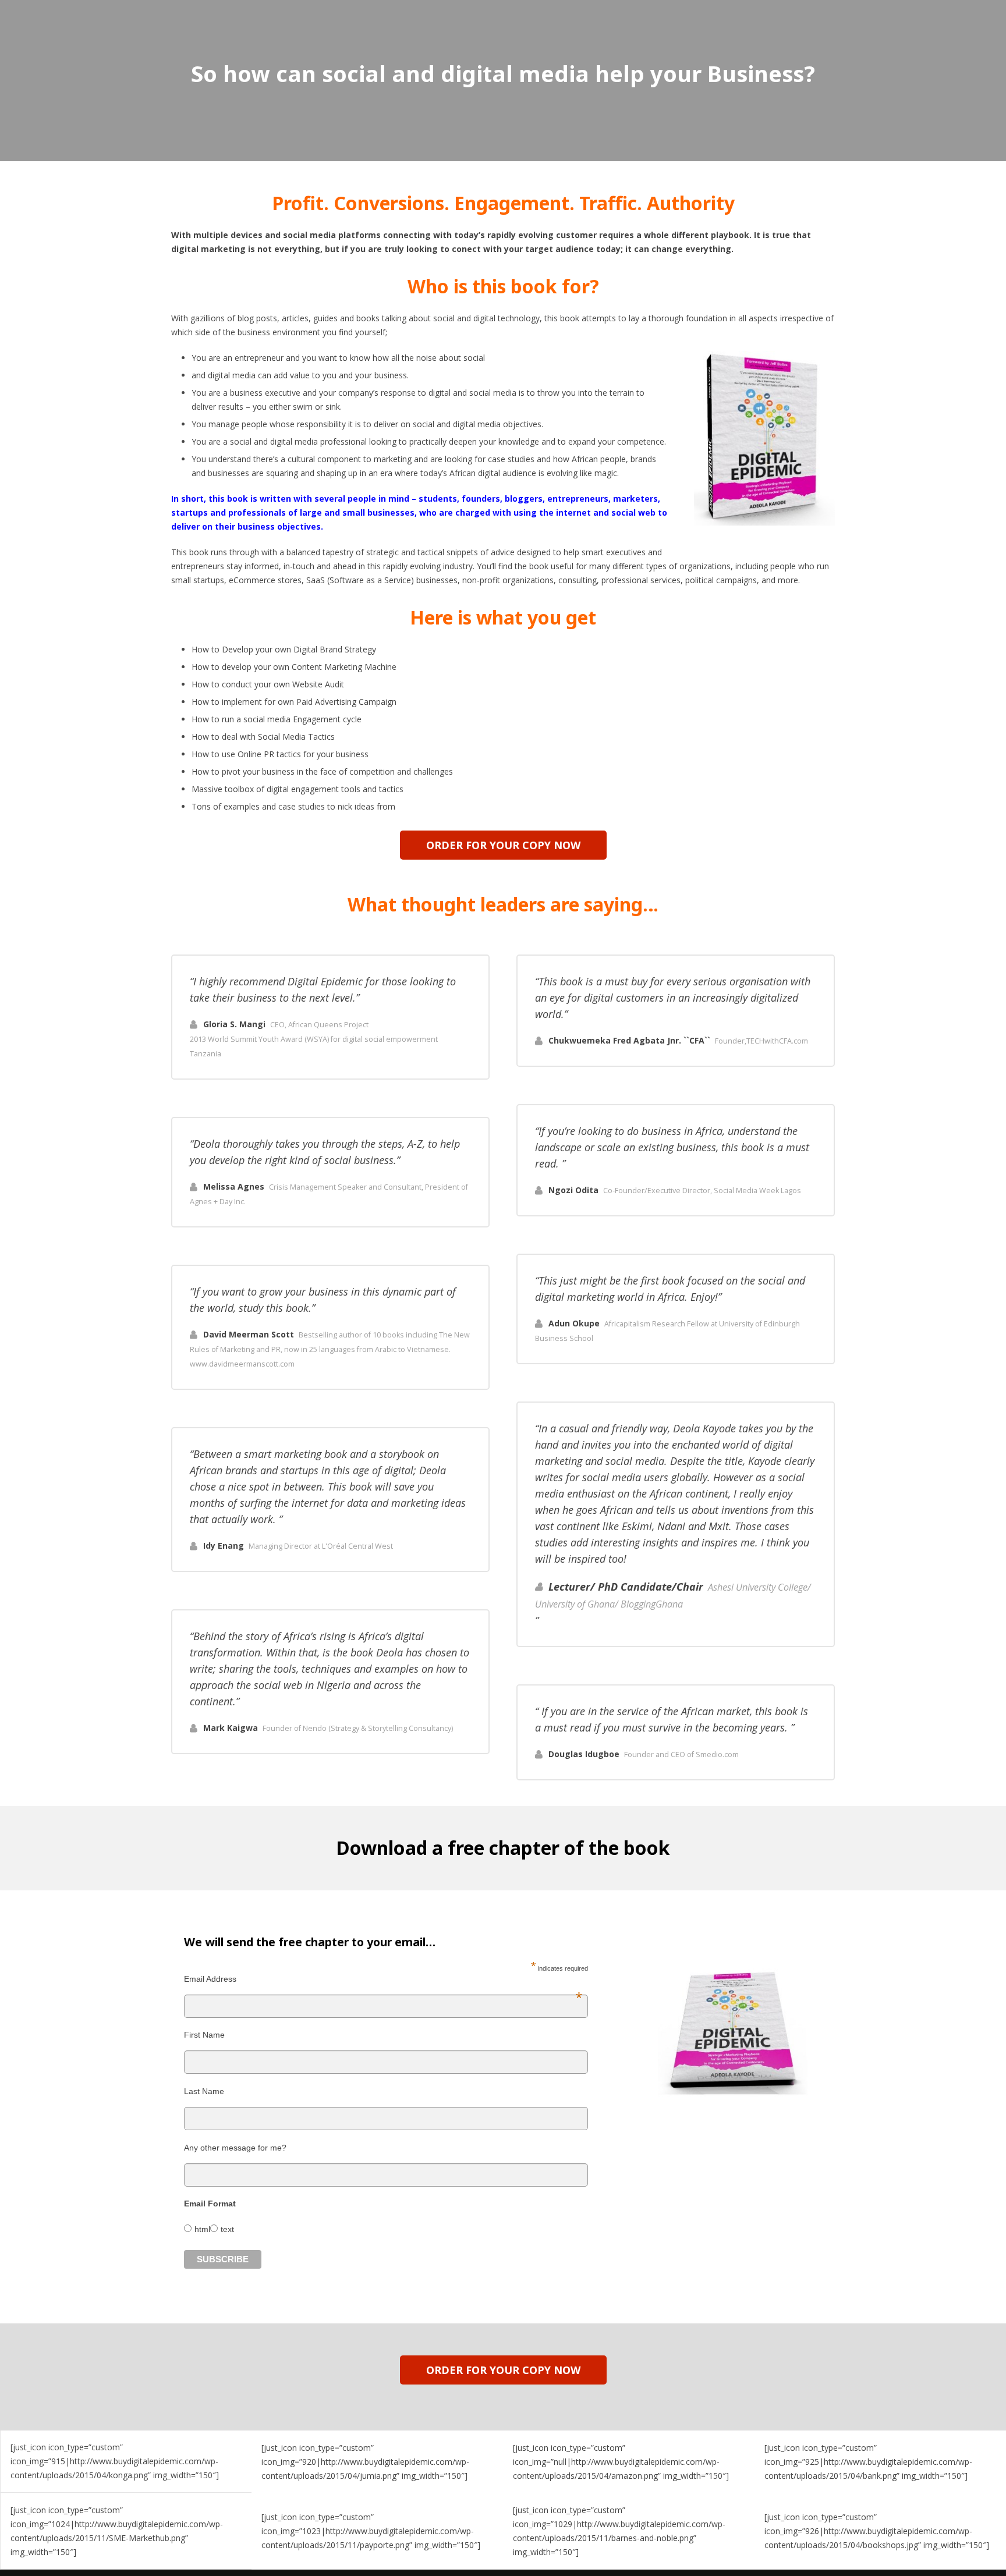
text (227, 2229)
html (202, 2229)
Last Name (204, 2091)
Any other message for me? (235, 2148)
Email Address (383, 1979)
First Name (204, 2035)
